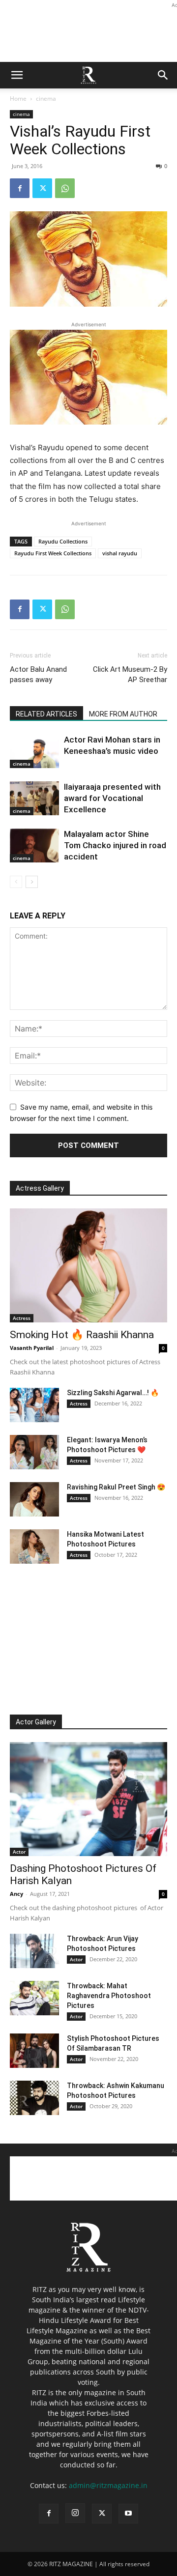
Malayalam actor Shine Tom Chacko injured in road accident (115, 845)
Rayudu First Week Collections (53, 553)
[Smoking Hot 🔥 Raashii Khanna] (88, 1265)
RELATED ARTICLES (46, 714)
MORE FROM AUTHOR (123, 714)
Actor (19, 1852)
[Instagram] (75, 2513)
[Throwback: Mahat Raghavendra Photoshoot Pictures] (34, 1998)
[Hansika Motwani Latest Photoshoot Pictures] (34, 1546)
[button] (17, 75)
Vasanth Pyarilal (32, 1348)
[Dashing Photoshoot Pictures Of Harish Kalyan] (88, 1799)
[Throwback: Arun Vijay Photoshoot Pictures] (34, 1951)
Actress (22, 1318)
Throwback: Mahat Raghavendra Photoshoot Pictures (109, 1996)
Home (18, 99)
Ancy (16, 1894)
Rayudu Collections (63, 541)
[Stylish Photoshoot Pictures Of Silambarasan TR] (34, 2051)
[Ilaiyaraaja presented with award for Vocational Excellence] (34, 798)
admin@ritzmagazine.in (108, 2485)
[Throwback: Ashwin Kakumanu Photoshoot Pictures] (34, 2098)
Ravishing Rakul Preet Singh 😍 (116, 1487)
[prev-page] (16, 882)
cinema (46, 99)
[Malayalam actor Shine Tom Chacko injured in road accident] (34, 845)
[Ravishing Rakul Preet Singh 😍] (34, 1499)
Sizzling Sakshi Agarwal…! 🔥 (113, 1393)
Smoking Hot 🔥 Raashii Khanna (82, 1335)
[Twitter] (42, 188)
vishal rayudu (120, 553)
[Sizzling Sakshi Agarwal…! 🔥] (34, 1405)
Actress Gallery (40, 1188)
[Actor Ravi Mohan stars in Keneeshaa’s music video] (34, 751)
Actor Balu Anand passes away (38, 674)
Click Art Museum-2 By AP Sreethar (130, 674)
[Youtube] (128, 2514)
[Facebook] (20, 188)
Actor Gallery (36, 1722)
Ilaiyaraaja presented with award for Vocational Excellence (112, 798)
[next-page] (32, 882)
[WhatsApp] (65, 188)
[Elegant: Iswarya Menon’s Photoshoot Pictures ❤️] (34, 1452)
